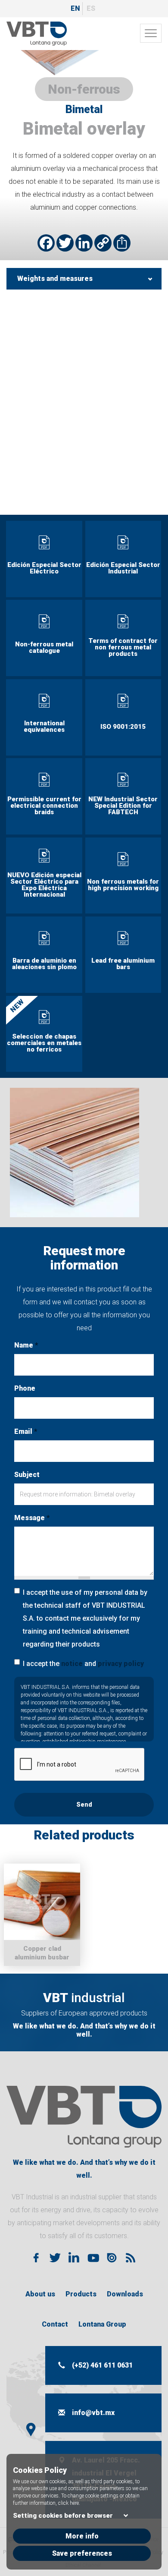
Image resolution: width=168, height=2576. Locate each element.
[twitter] (55, 2258)
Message (32, 1518)
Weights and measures (55, 279)
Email (26, 1431)
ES (91, 8)
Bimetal (84, 109)
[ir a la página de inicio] (84, 2117)
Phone (25, 1388)
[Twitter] (65, 243)
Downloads (125, 2294)
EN (75, 8)
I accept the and (83, 1664)
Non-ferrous (84, 89)
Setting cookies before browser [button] (63, 2516)
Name (26, 1345)
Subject (27, 1475)
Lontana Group (102, 2324)
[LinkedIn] (84, 243)
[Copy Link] (103, 243)
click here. (69, 2503)
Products (81, 2294)
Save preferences (82, 2553)
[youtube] (93, 2258)
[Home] (37, 34)
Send (84, 1804)
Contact (55, 2324)
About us (40, 2294)
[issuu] (112, 2258)
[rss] (131, 2258)
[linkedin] (74, 2258)
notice (72, 1664)
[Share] (122, 243)
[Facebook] (46, 243)
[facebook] (36, 2258)
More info (82, 2536)
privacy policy (121, 1664)
